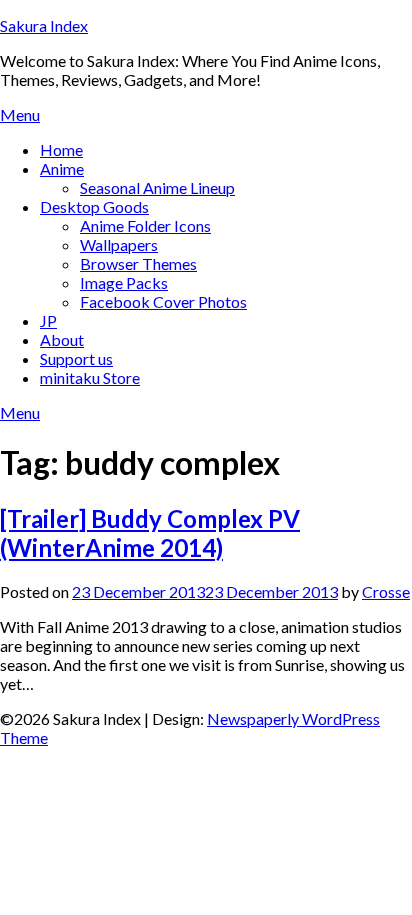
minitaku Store (90, 377)
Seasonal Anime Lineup (157, 187)
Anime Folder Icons (145, 225)
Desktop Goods (94, 206)
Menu (20, 114)
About (62, 339)
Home (61, 149)
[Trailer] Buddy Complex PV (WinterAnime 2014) (150, 533)
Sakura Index (44, 25)
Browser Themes (138, 263)
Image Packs (124, 282)
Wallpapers (119, 244)
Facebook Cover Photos (163, 301)
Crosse (386, 591)
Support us (76, 358)
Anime (62, 168)
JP (48, 320)
